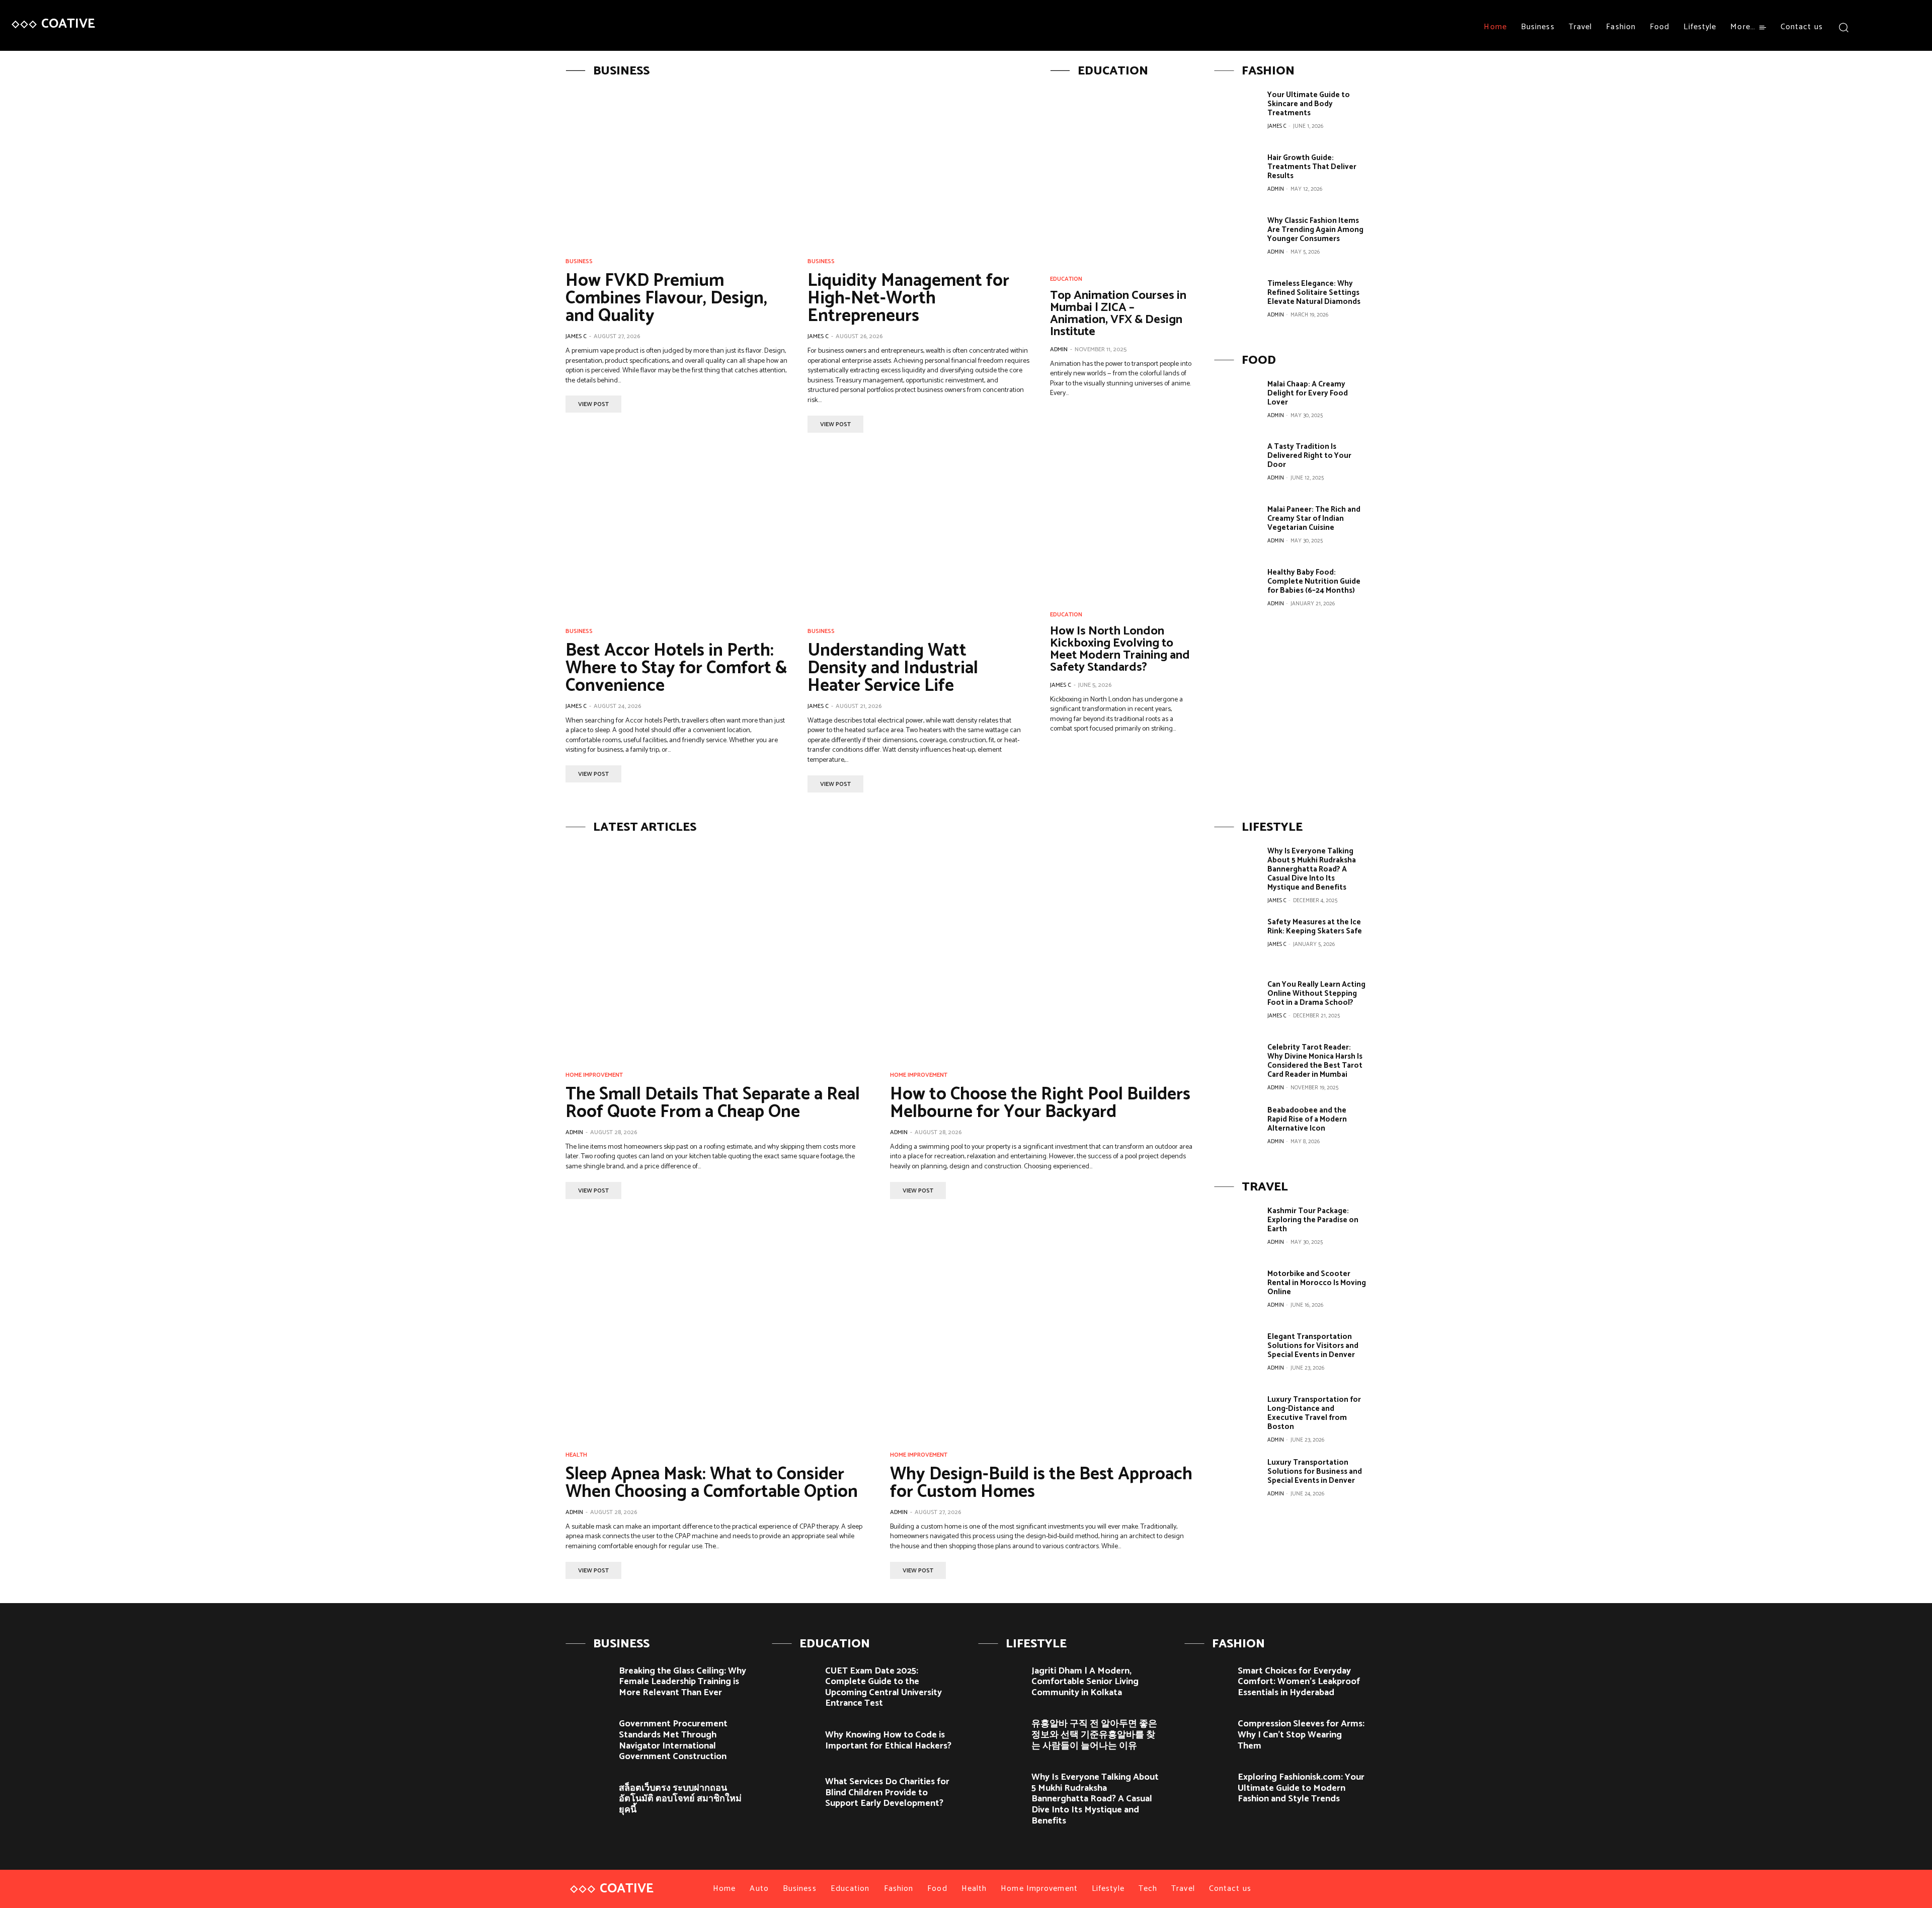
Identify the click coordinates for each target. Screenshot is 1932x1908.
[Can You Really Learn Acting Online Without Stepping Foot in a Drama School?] (1237, 1003)
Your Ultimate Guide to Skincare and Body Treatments (1309, 104)
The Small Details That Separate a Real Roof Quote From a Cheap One (713, 1103)
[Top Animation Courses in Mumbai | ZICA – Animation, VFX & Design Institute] (1122, 175)
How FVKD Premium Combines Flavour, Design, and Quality (666, 298)
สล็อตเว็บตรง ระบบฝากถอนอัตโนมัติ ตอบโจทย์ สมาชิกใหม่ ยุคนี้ (680, 1799)
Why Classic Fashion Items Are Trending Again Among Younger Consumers (1315, 230)
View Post (593, 404)
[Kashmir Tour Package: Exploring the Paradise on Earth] (1237, 1229)
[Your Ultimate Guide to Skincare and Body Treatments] (1237, 113)
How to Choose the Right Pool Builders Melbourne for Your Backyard (1040, 1103)
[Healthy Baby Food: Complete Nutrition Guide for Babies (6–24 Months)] (1237, 591)
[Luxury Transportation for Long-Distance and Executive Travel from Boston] (1237, 1418)
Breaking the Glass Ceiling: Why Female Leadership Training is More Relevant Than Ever (682, 1682)
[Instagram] (1889, 27)
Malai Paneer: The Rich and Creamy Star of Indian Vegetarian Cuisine (1314, 519)
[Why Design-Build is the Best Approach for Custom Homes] (1042, 1331)
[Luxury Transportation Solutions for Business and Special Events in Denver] (1237, 1481)
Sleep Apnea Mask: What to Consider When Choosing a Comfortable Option (712, 1483)
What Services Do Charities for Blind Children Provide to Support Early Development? (887, 1793)
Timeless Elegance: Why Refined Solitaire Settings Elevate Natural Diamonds (1314, 293)
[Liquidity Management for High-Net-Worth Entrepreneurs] (918, 166)
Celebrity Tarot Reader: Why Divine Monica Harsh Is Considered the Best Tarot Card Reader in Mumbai (1315, 1061)
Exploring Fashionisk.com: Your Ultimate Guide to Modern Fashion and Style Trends (1301, 1788)
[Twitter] (1908, 27)
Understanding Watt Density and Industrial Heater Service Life (893, 668)
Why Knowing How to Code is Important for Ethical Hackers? (888, 1740)
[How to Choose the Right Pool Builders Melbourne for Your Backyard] (1042, 951)
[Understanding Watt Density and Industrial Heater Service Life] (918, 536)
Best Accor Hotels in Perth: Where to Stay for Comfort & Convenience (676, 668)
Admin (1059, 349)
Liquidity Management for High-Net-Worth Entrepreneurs (908, 298)
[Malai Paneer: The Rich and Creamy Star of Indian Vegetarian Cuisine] (1237, 528)
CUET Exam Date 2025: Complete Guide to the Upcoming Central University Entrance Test (883, 1687)
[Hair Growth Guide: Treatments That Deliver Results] (1237, 176)
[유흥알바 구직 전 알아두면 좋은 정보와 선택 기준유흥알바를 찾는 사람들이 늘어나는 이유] (1001, 1732)
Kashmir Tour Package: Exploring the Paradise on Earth (1313, 1220)
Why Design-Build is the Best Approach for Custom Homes (1041, 1483)
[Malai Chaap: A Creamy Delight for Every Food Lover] (1237, 403)
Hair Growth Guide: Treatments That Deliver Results (1312, 167)
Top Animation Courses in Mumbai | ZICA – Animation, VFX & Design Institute (1118, 314)
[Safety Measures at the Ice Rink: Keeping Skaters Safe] (1237, 940)
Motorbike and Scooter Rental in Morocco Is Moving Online (1317, 1283)
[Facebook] (1871, 27)
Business (579, 262)
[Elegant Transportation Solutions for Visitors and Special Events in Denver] (1237, 1355)
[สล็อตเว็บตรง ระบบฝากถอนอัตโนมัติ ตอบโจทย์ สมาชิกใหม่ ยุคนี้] (588, 1797)
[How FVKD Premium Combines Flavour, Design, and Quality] (676, 166)
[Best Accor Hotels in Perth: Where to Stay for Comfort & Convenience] (676, 536)
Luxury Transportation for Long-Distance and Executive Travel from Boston (1314, 1413)
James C (576, 336)
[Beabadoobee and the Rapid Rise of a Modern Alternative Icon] (1237, 1129)
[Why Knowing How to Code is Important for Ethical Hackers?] (795, 1743)
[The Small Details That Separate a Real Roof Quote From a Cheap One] (718, 951)
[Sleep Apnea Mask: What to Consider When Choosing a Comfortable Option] (718, 1331)
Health (576, 1455)
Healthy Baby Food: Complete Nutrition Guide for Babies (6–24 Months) (1314, 581)
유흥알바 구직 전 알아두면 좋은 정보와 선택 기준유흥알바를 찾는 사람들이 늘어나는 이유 (1094, 1735)
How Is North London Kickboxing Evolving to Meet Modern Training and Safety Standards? (1120, 649)
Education (1066, 279)
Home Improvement (594, 1075)
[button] (1844, 27)
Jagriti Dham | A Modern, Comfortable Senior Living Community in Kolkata (1085, 1682)
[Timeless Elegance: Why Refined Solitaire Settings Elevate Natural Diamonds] (1237, 302)
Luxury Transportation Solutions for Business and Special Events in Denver (1315, 1472)
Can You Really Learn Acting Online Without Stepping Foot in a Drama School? (1316, 993)
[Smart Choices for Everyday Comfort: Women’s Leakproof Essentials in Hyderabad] (1207, 1679)
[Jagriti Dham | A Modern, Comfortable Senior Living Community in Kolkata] (1001, 1679)
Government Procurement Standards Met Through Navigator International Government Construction (673, 1740)
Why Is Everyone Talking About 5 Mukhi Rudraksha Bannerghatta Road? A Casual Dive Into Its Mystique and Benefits (1312, 869)
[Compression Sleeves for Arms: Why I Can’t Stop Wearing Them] (1207, 1732)
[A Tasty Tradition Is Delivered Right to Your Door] (1237, 465)
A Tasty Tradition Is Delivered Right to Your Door (1309, 456)
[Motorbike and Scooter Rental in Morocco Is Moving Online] (1237, 1292)
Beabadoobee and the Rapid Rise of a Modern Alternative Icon (1307, 1119)
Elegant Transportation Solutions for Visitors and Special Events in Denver (1313, 1346)
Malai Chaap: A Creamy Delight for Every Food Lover (1308, 393)
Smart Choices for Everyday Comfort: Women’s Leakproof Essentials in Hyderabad (1299, 1682)
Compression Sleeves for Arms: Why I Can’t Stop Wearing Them (1301, 1735)
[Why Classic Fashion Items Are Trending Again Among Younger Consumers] (1237, 239)
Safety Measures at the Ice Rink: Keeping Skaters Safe (1315, 927)
